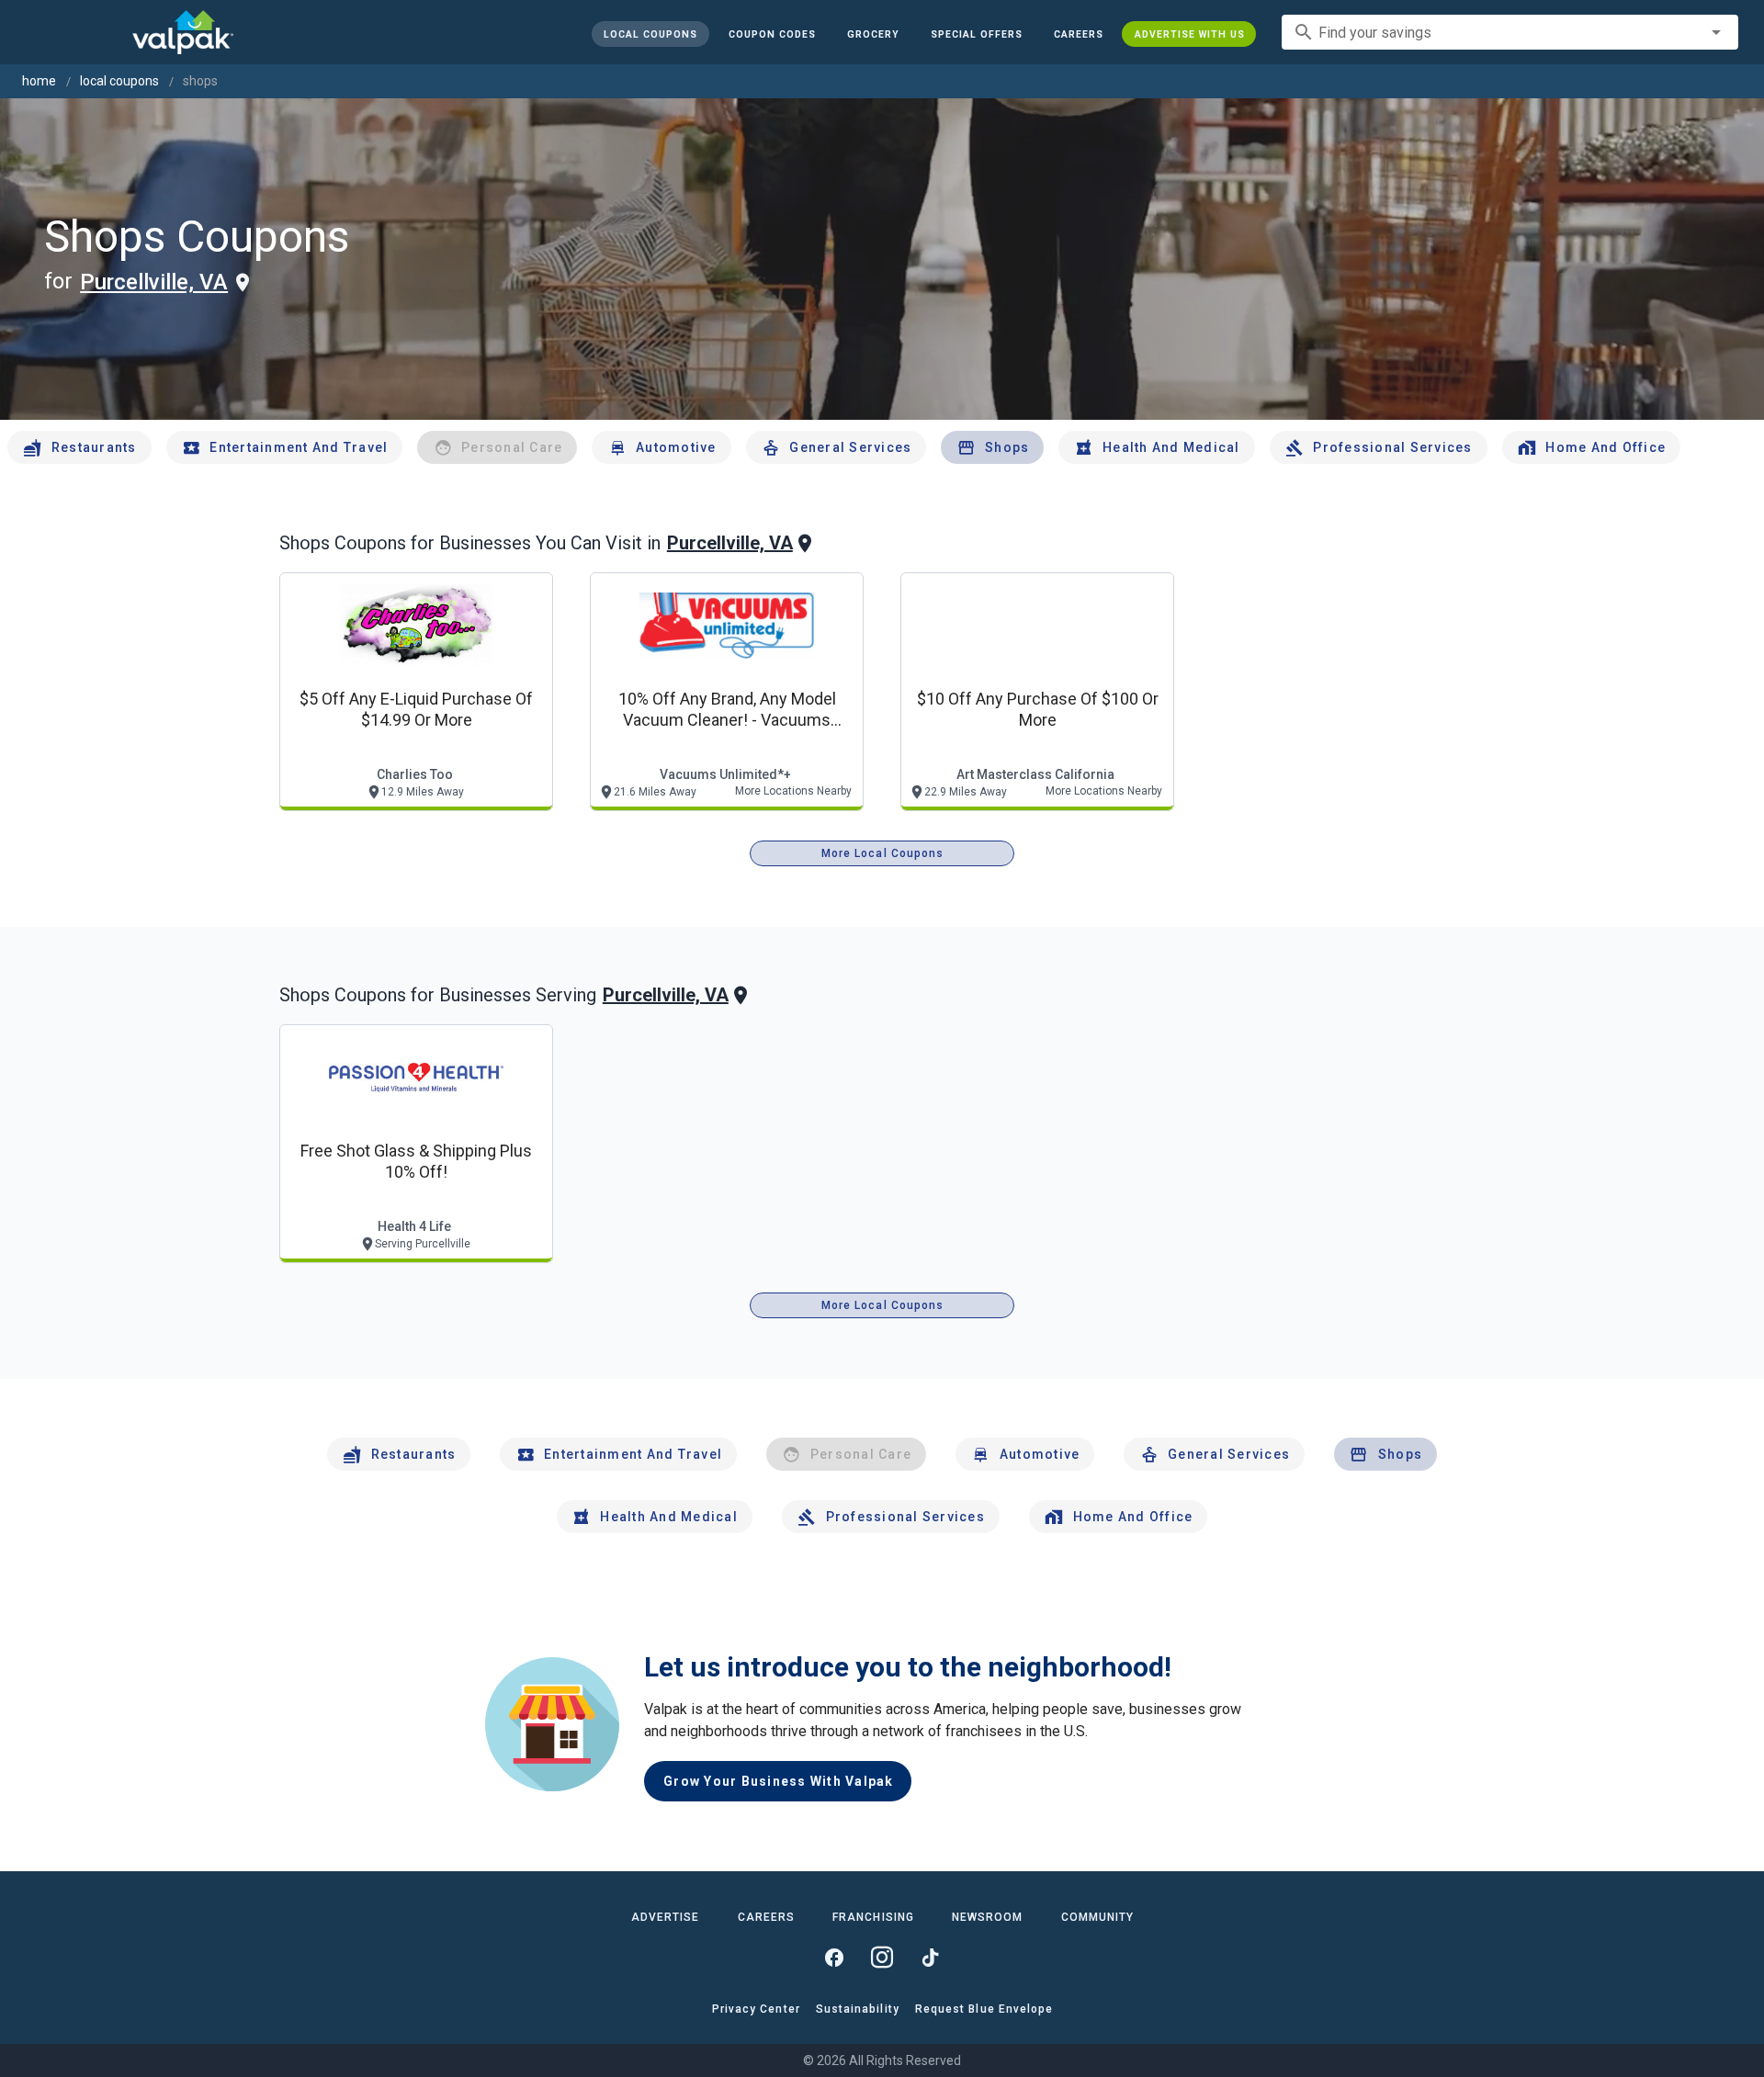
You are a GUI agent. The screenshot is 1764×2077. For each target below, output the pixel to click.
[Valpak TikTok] (930, 1958)
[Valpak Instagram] (882, 1958)
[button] (976, 34)
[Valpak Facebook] (834, 1958)
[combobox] (1510, 32)
